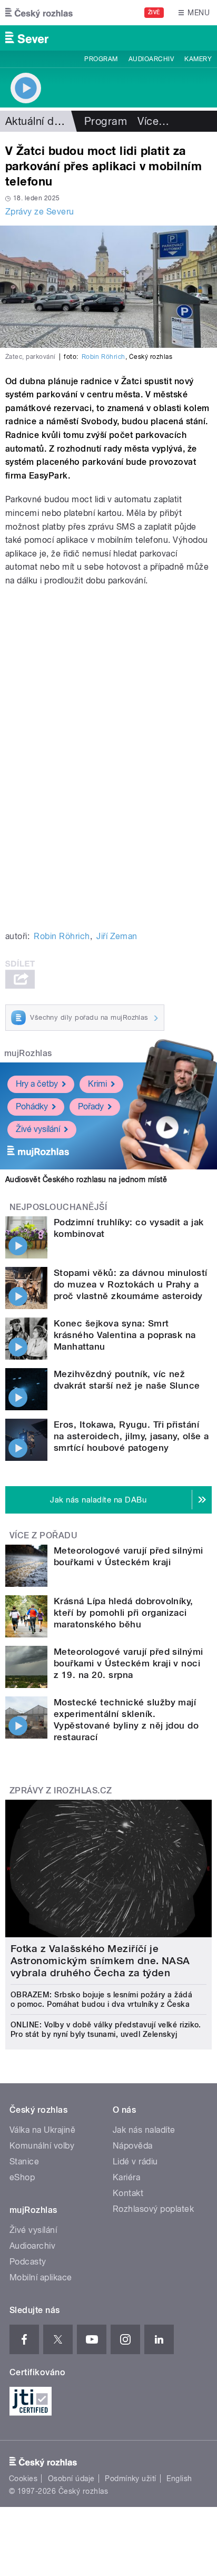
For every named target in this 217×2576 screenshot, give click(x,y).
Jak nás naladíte (144, 2130)
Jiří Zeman (117, 936)
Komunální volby (42, 2146)
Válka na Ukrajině (42, 2130)
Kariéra (126, 2177)
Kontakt (128, 2193)
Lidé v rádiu (135, 2162)
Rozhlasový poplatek (153, 2209)
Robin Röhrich (103, 357)
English (179, 2479)
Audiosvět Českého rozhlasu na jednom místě (86, 1179)
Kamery (198, 59)
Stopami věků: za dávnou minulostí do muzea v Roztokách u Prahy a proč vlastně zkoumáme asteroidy (131, 1284)
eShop (22, 2177)
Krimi (97, 1084)
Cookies (23, 2479)
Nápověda (133, 2146)
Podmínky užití (131, 2479)
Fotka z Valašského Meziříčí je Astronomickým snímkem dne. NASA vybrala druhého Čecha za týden (100, 1961)
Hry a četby (37, 1084)
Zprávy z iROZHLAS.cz (61, 1790)
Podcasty (28, 2262)
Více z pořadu (43, 1535)
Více (153, 121)
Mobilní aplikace (41, 2277)
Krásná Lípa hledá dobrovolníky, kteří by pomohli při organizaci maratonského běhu (124, 1613)
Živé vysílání (38, 1129)
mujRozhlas (28, 1053)
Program (101, 59)
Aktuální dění (37, 121)
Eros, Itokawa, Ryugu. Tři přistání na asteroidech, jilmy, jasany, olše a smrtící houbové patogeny (131, 1436)
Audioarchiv (151, 59)
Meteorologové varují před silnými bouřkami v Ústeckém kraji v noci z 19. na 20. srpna (129, 1663)
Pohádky (32, 1106)
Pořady (91, 1106)
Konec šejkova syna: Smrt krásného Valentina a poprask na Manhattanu (125, 1335)
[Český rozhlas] (39, 13)
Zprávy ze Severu (40, 212)
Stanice (24, 2162)
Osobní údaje (71, 2479)
